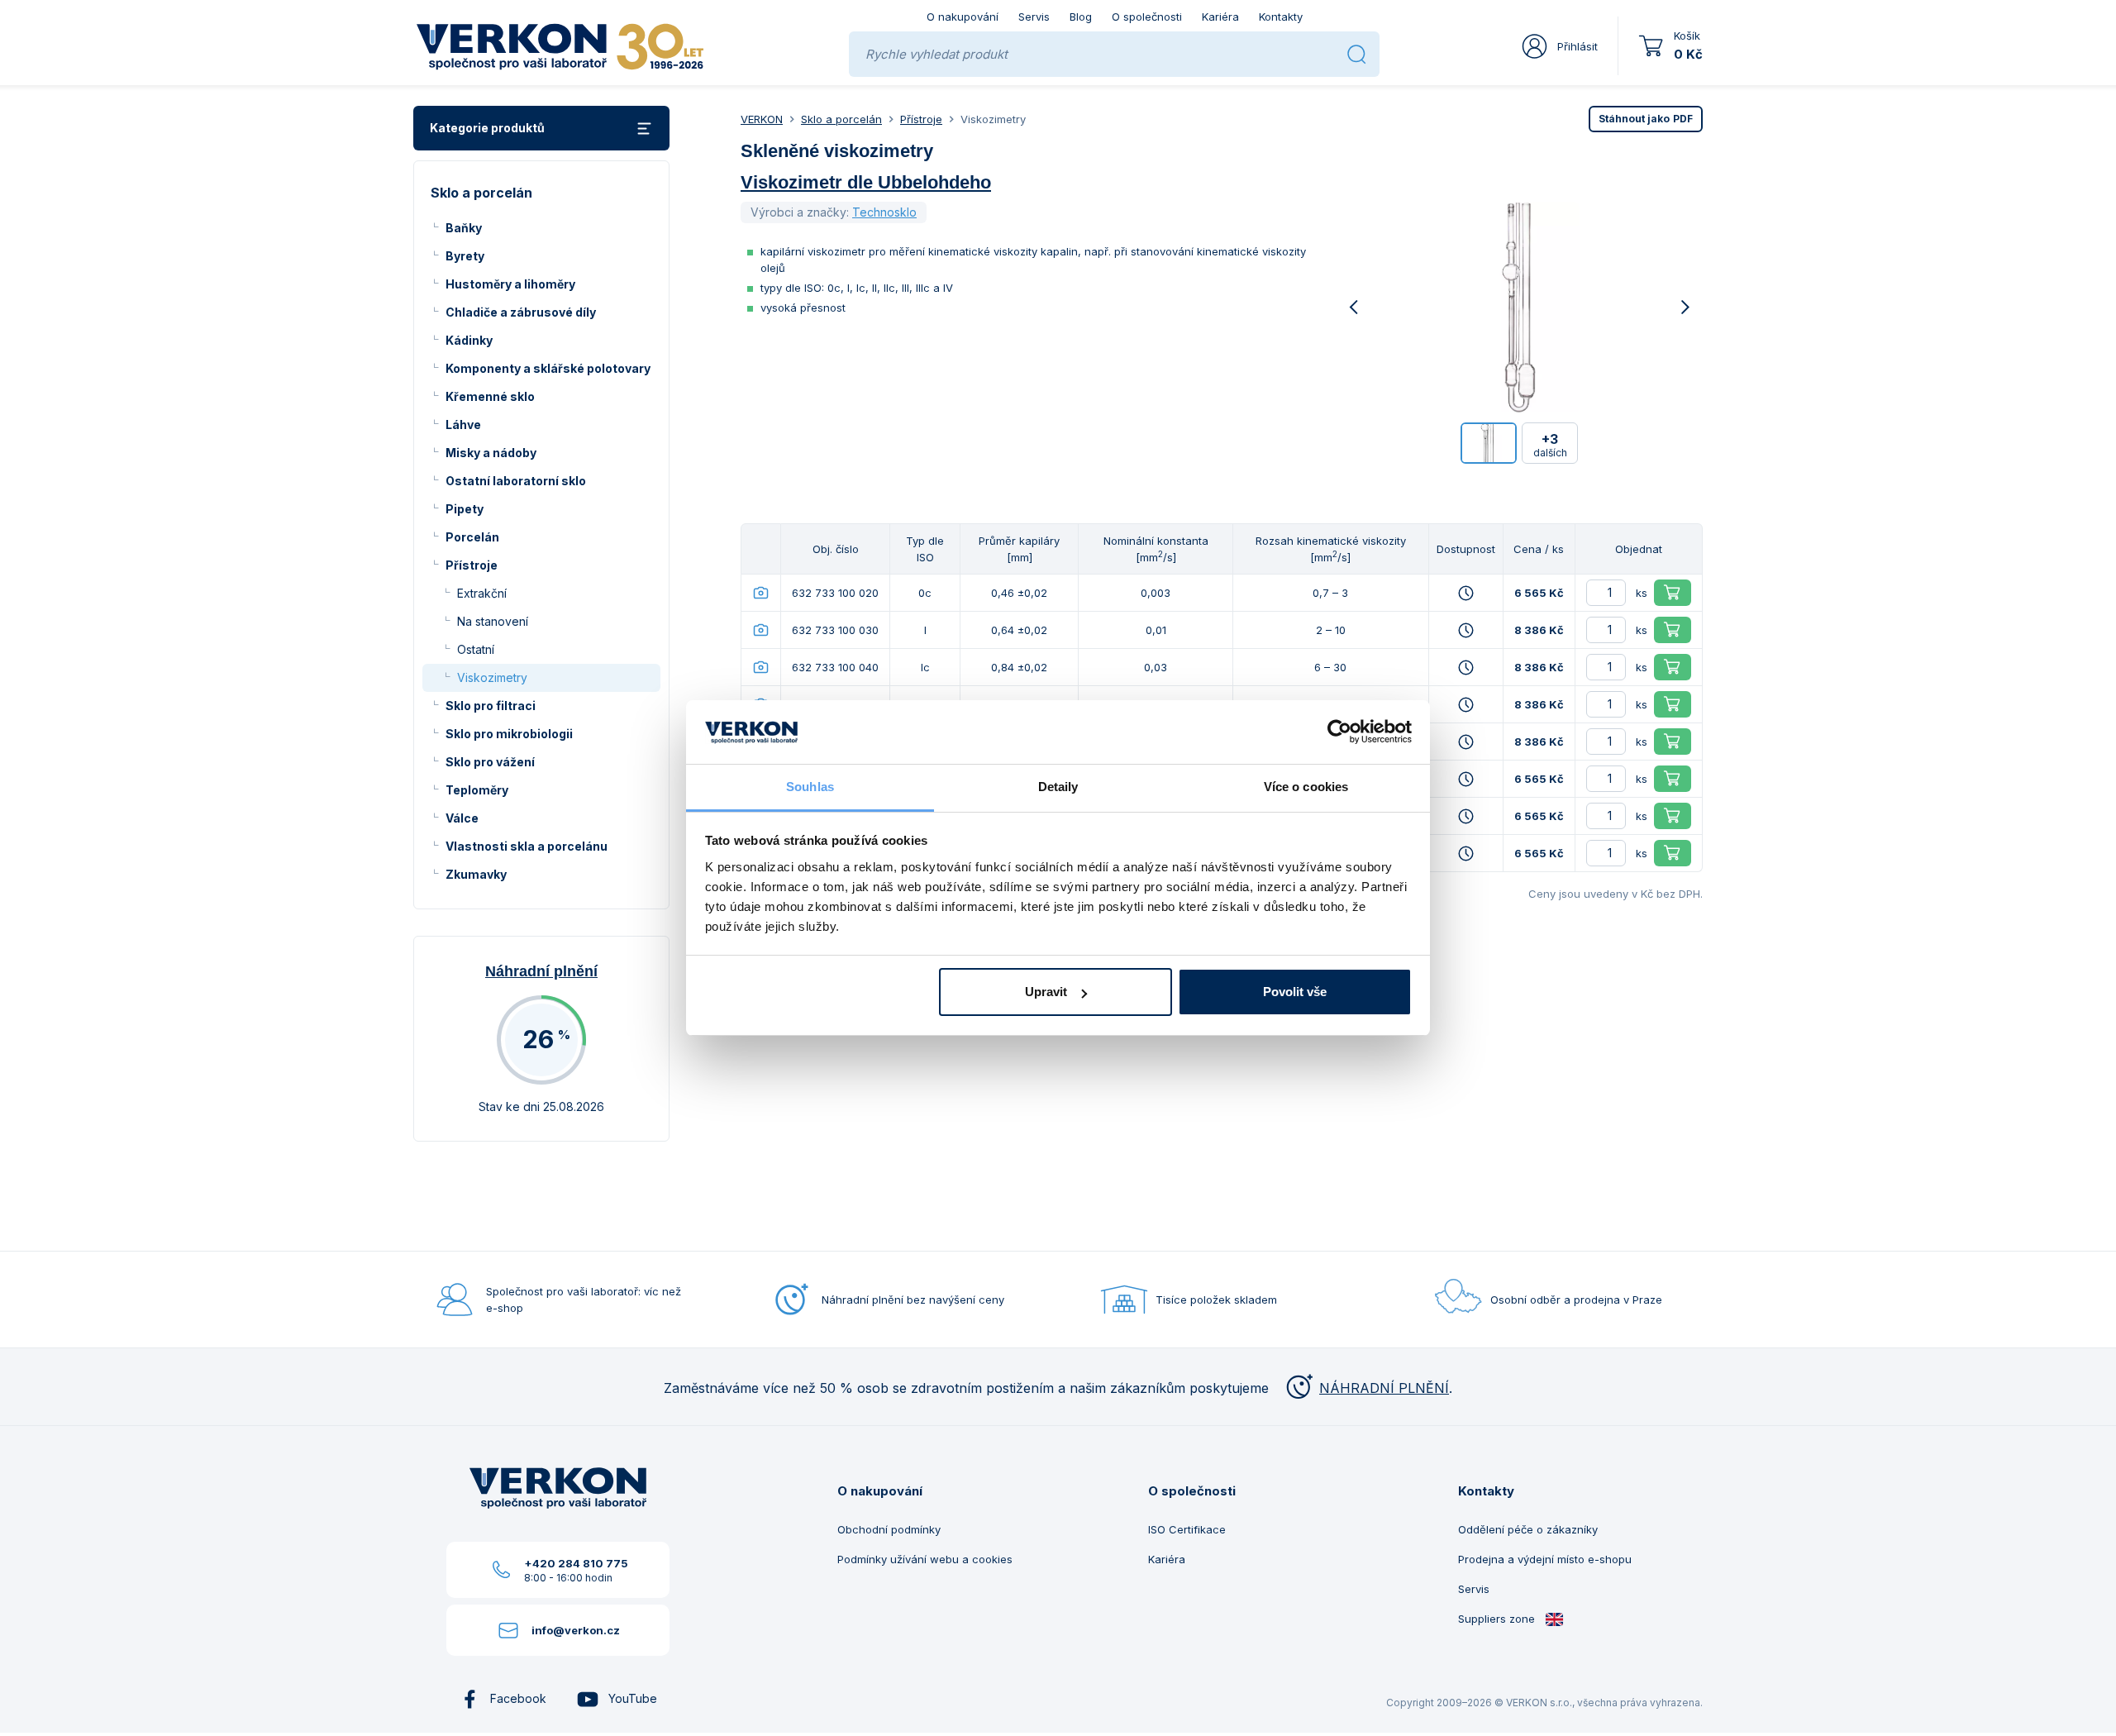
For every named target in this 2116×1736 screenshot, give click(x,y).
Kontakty (1281, 17)
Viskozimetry (492, 677)
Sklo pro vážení (490, 762)
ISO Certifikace (1187, 1529)
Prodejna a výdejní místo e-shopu (1545, 1559)
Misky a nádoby (491, 453)
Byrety (465, 256)
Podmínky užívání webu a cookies (925, 1559)
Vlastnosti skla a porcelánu (527, 846)
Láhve (463, 424)
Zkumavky (476, 874)
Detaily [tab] (1058, 787)
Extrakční (482, 593)
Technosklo (884, 212)
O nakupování (963, 17)
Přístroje (472, 565)
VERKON (762, 119)
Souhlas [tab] (810, 787)
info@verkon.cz (576, 1630)
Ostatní (476, 649)
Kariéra (1220, 17)
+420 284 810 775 (576, 1563)
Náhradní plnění (541, 971)
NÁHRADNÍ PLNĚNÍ (1384, 1388)
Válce (462, 818)
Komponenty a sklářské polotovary (548, 368)
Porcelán (472, 537)
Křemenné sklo (490, 396)
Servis (1034, 17)
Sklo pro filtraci (491, 706)
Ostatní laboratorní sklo (516, 481)
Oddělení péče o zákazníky (1528, 1529)
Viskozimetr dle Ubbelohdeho (866, 182)
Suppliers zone (1498, 1619)
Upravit (1046, 992)
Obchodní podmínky (889, 1529)
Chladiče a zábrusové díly (521, 312)
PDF (1646, 119)
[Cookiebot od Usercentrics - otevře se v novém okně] (1339, 732)
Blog (1081, 17)
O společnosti (1147, 17)
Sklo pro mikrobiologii (509, 734)
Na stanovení (493, 621)
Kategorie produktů (487, 128)
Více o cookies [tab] (1306, 787)
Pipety (465, 509)
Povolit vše (1295, 992)
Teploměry (477, 790)
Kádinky (469, 340)
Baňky (464, 228)
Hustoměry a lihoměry (510, 284)
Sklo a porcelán (841, 119)
